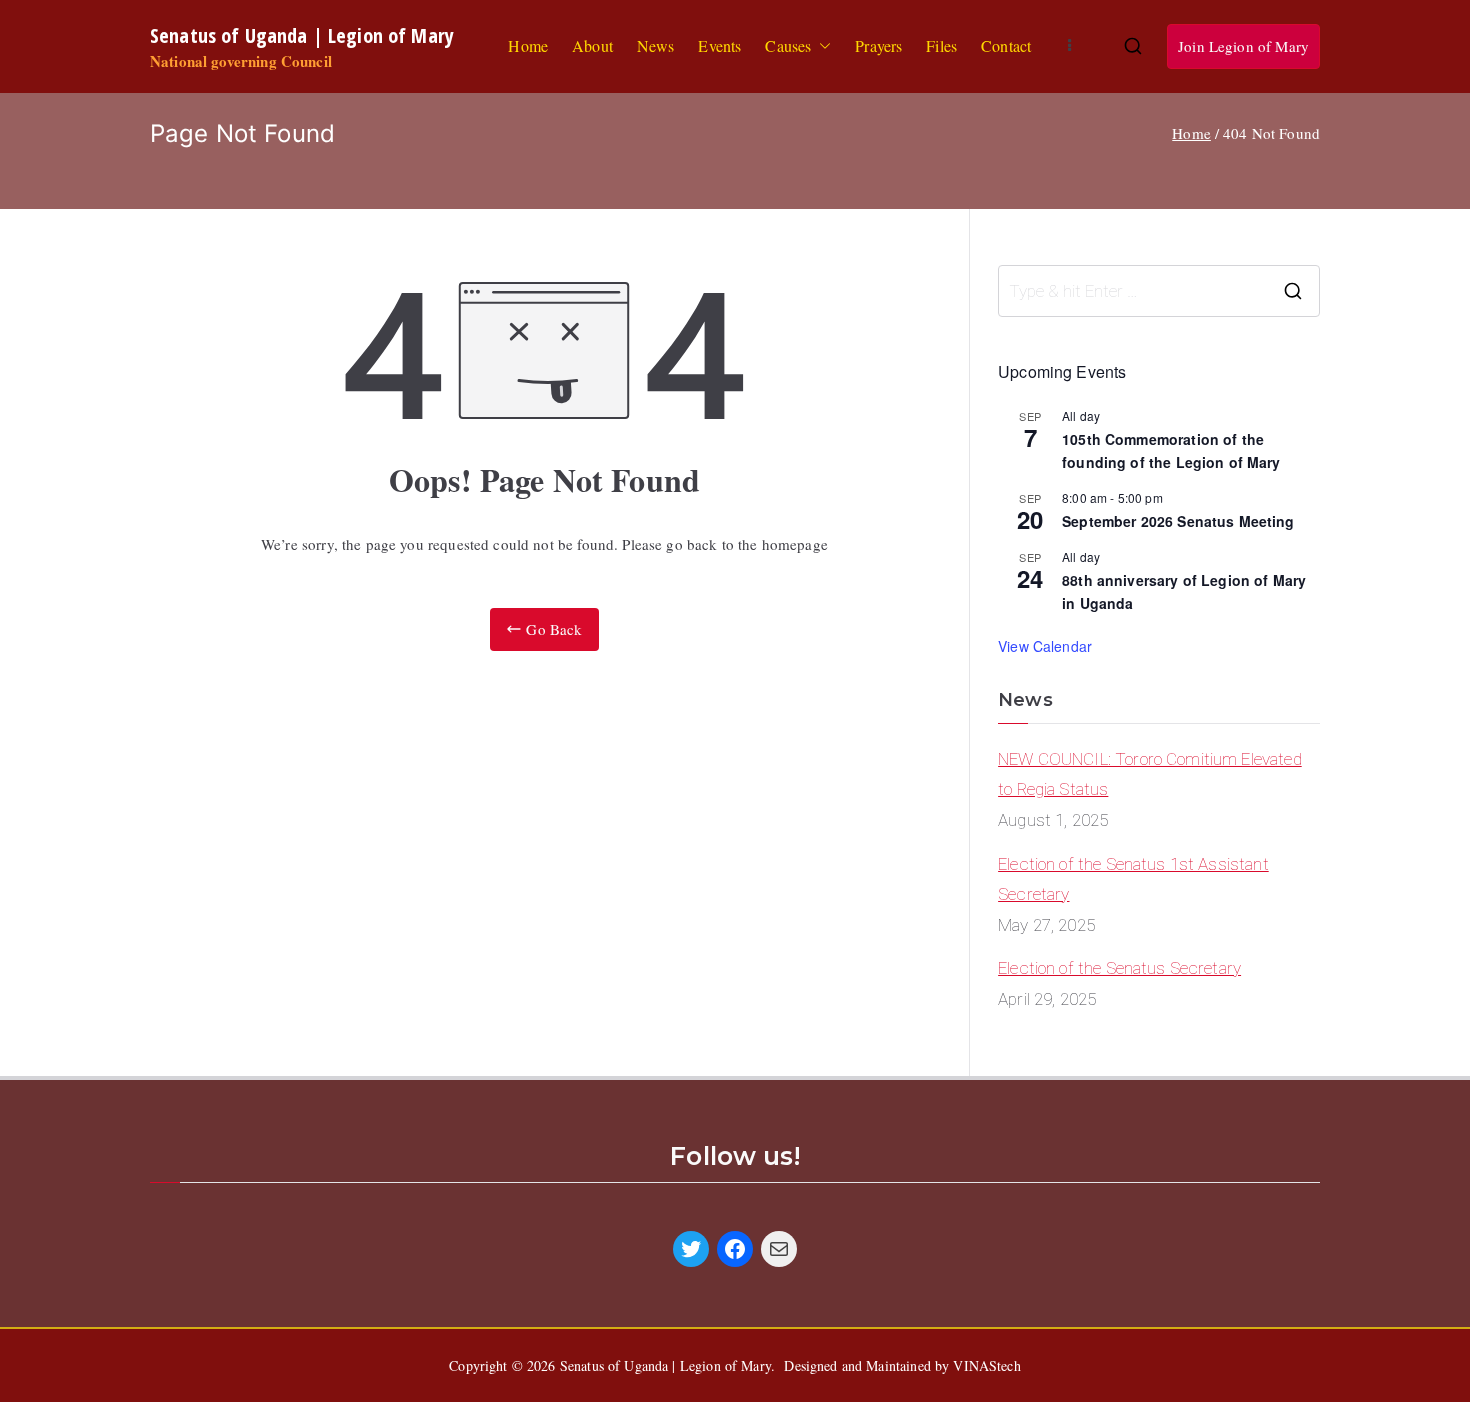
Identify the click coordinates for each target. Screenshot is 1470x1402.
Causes (788, 45)
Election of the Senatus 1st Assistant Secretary (1133, 879)
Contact (1006, 45)
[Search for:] (1159, 291)
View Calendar (1045, 646)
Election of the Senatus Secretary (1119, 968)
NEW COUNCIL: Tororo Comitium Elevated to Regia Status (1150, 774)
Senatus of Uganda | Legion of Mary (302, 35)
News (656, 45)
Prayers (878, 45)
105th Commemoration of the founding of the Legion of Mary (1171, 450)
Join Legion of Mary (1243, 46)
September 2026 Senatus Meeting (1178, 521)
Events (719, 45)
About (592, 45)
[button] (821, 46)
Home (528, 45)
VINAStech (986, 1365)
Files (941, 45)
